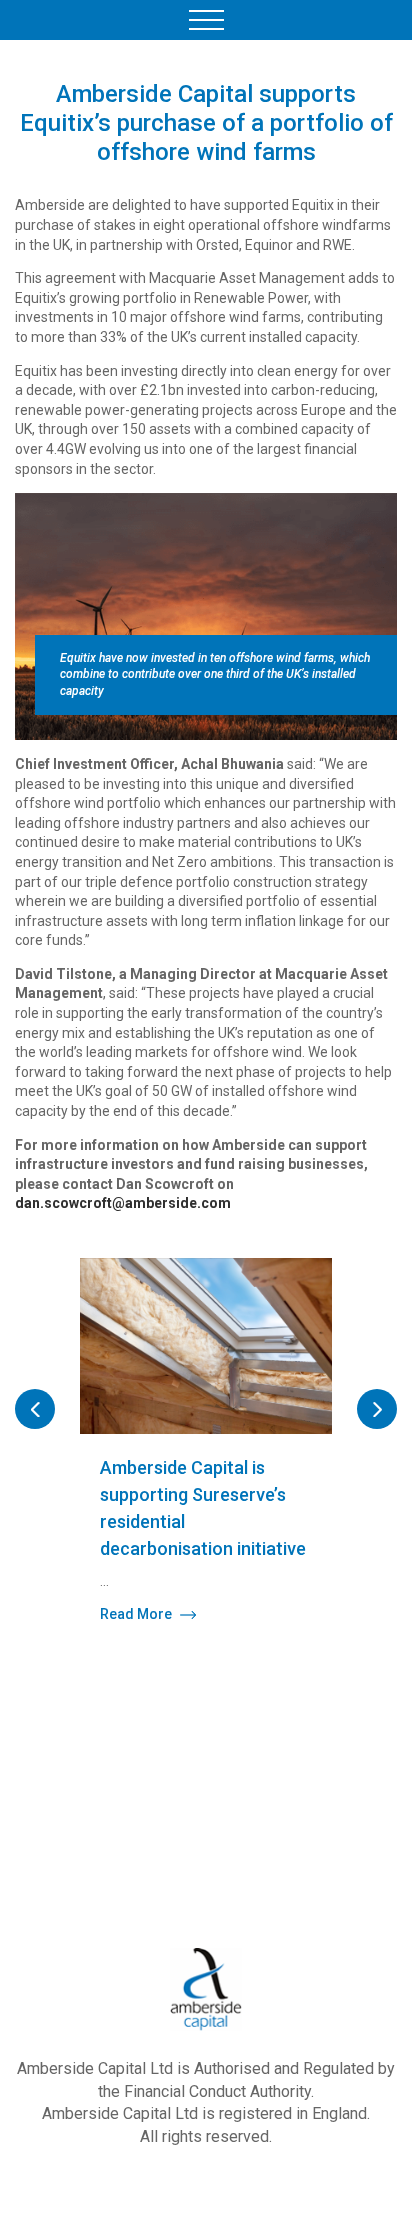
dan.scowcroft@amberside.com (123, 1203)
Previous (35, 1409)
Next (377, 1409)
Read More (136, 1614)
